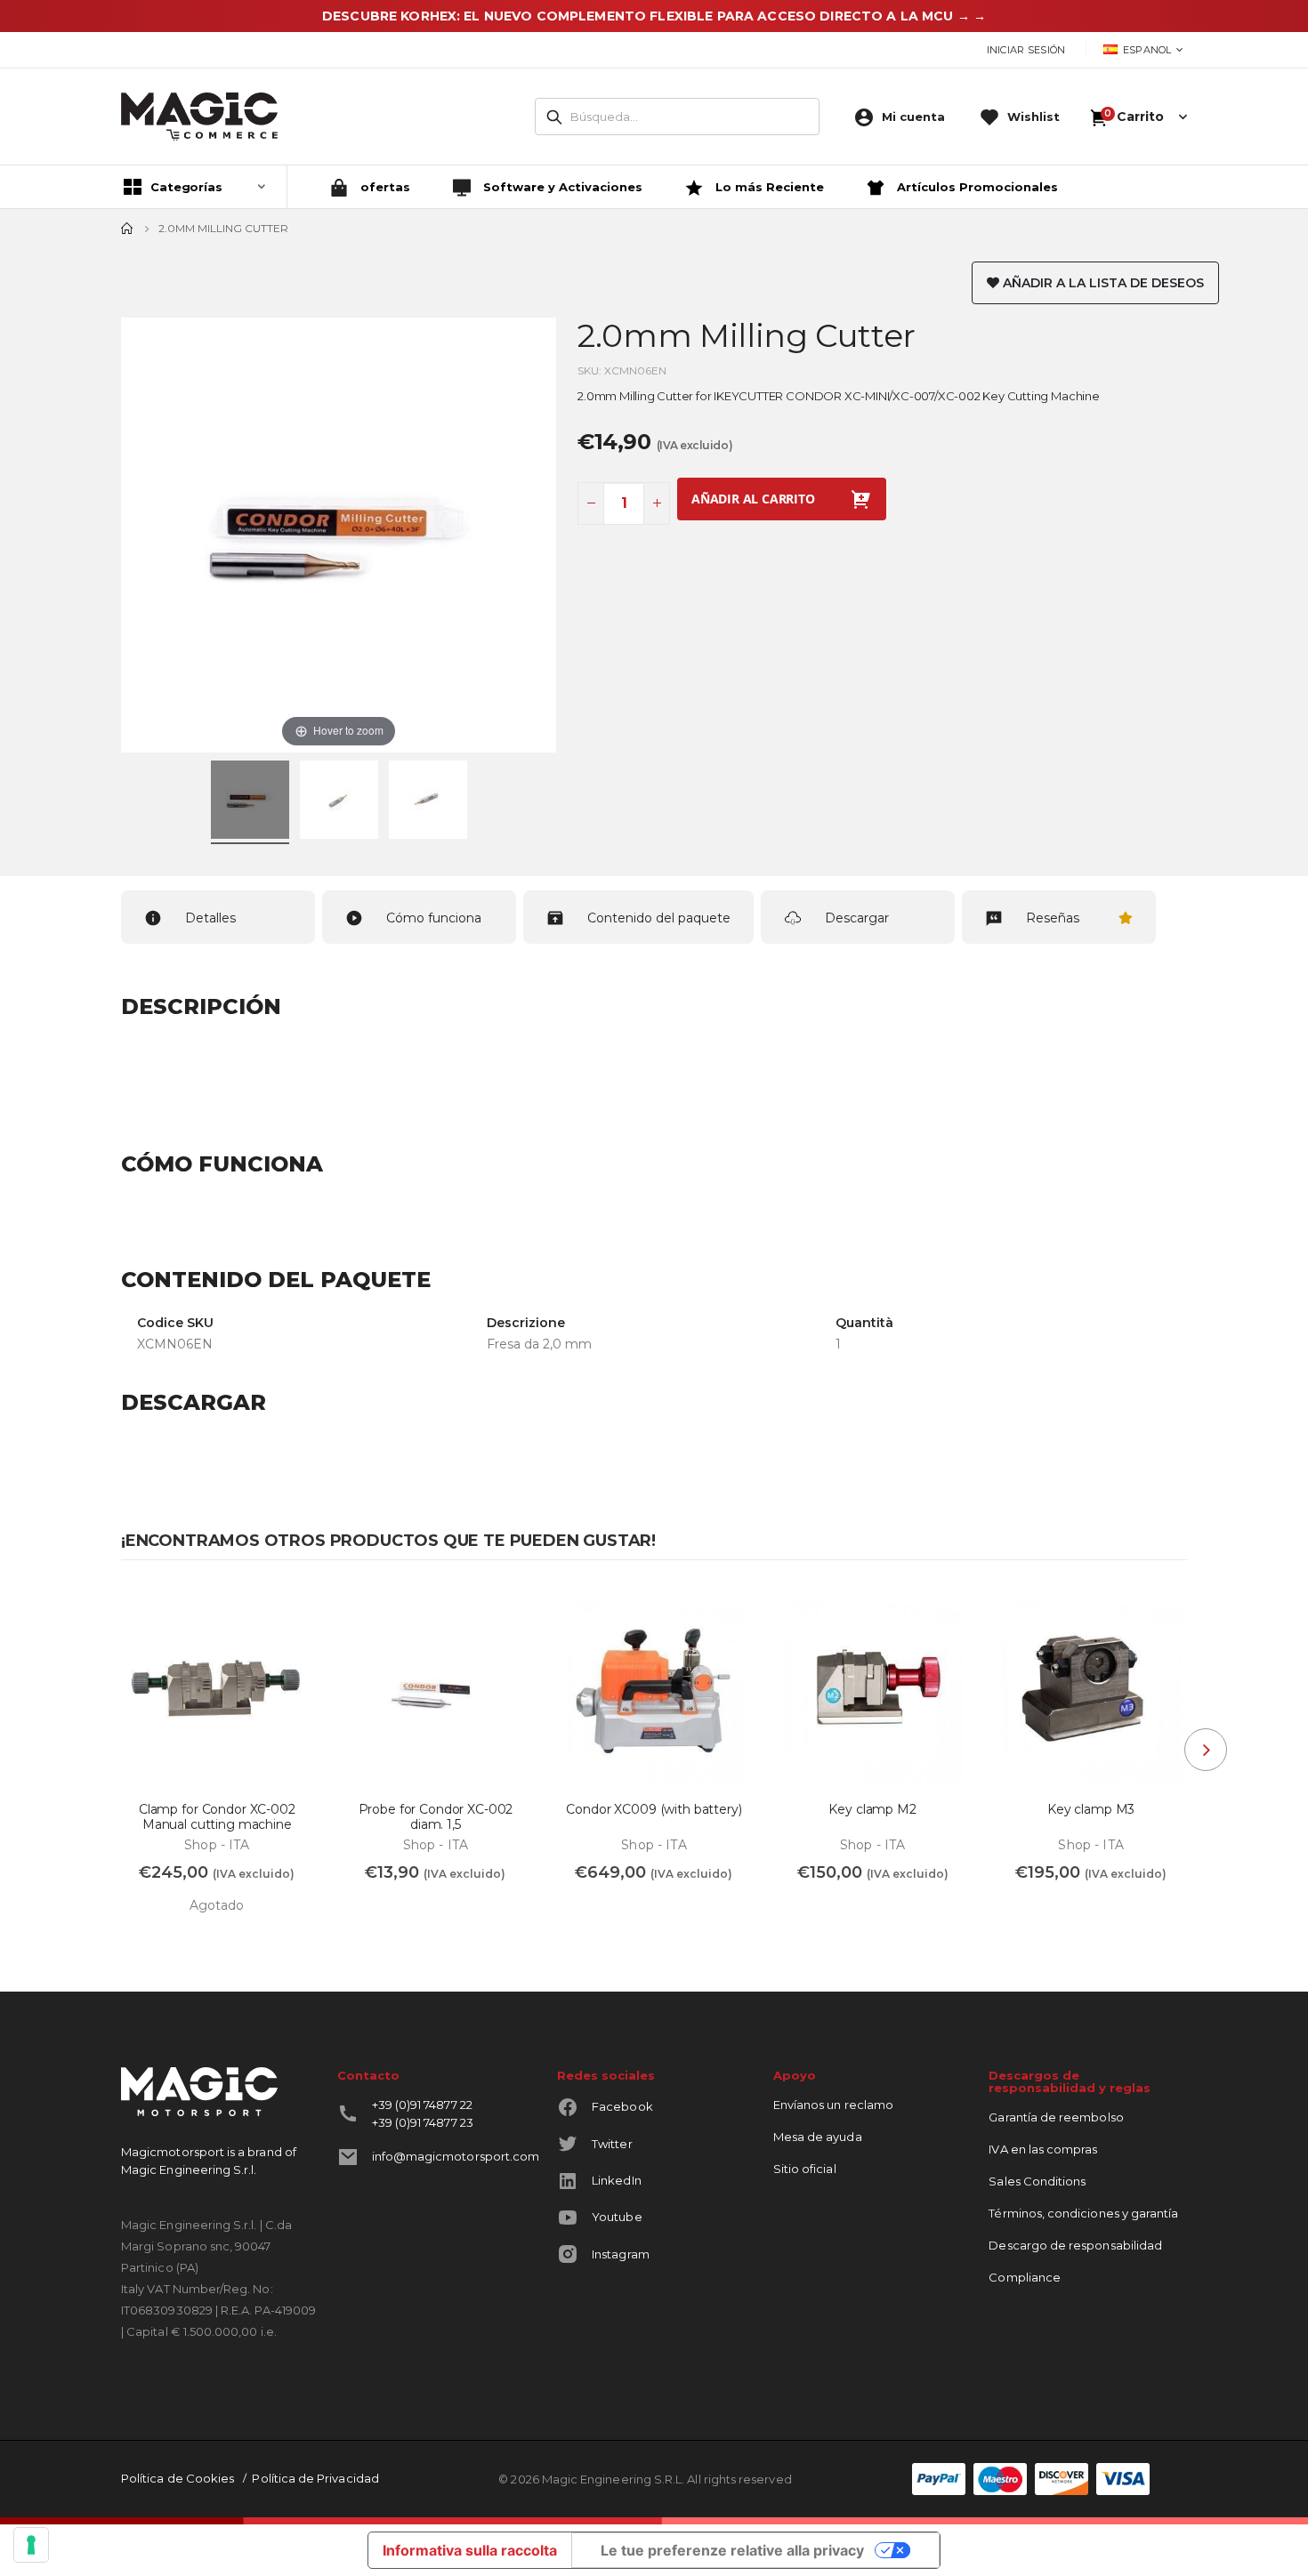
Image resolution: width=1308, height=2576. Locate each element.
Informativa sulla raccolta (470, 2550)
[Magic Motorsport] (199, 117)
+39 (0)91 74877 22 (422, 2105)
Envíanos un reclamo (833, 2105)
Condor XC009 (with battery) (654, 1810)
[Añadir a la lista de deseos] (289, 1611)
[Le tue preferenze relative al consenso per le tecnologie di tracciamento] (31, 2545)
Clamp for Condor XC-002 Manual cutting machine (217, 1817)
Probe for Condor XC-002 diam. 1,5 (436, 1817)
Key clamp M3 (1091, 1810)
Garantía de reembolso (1056, 2117)
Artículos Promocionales (976, 187)
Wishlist (1033, 117)
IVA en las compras (1043, 2149)
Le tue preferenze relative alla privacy (732, 2550)
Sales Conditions (1037, 2181)
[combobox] (677, 117)
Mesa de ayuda (818, 2137)
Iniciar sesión (1026, 50)
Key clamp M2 (872, 1810)
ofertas (384, 187)
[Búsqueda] (554, 117)
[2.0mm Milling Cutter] (250, 802)
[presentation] (1206, 1750)
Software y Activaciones (561, 187)
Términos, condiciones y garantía (1083, 2213)
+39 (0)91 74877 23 (423, 2122)
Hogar (127, 229)
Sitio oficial (805, 2169)
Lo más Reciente (768, 187)
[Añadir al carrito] (370, 1912)
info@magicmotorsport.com (456, 2156)
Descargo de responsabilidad (1075, 2245)
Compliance (1025, 2277)
